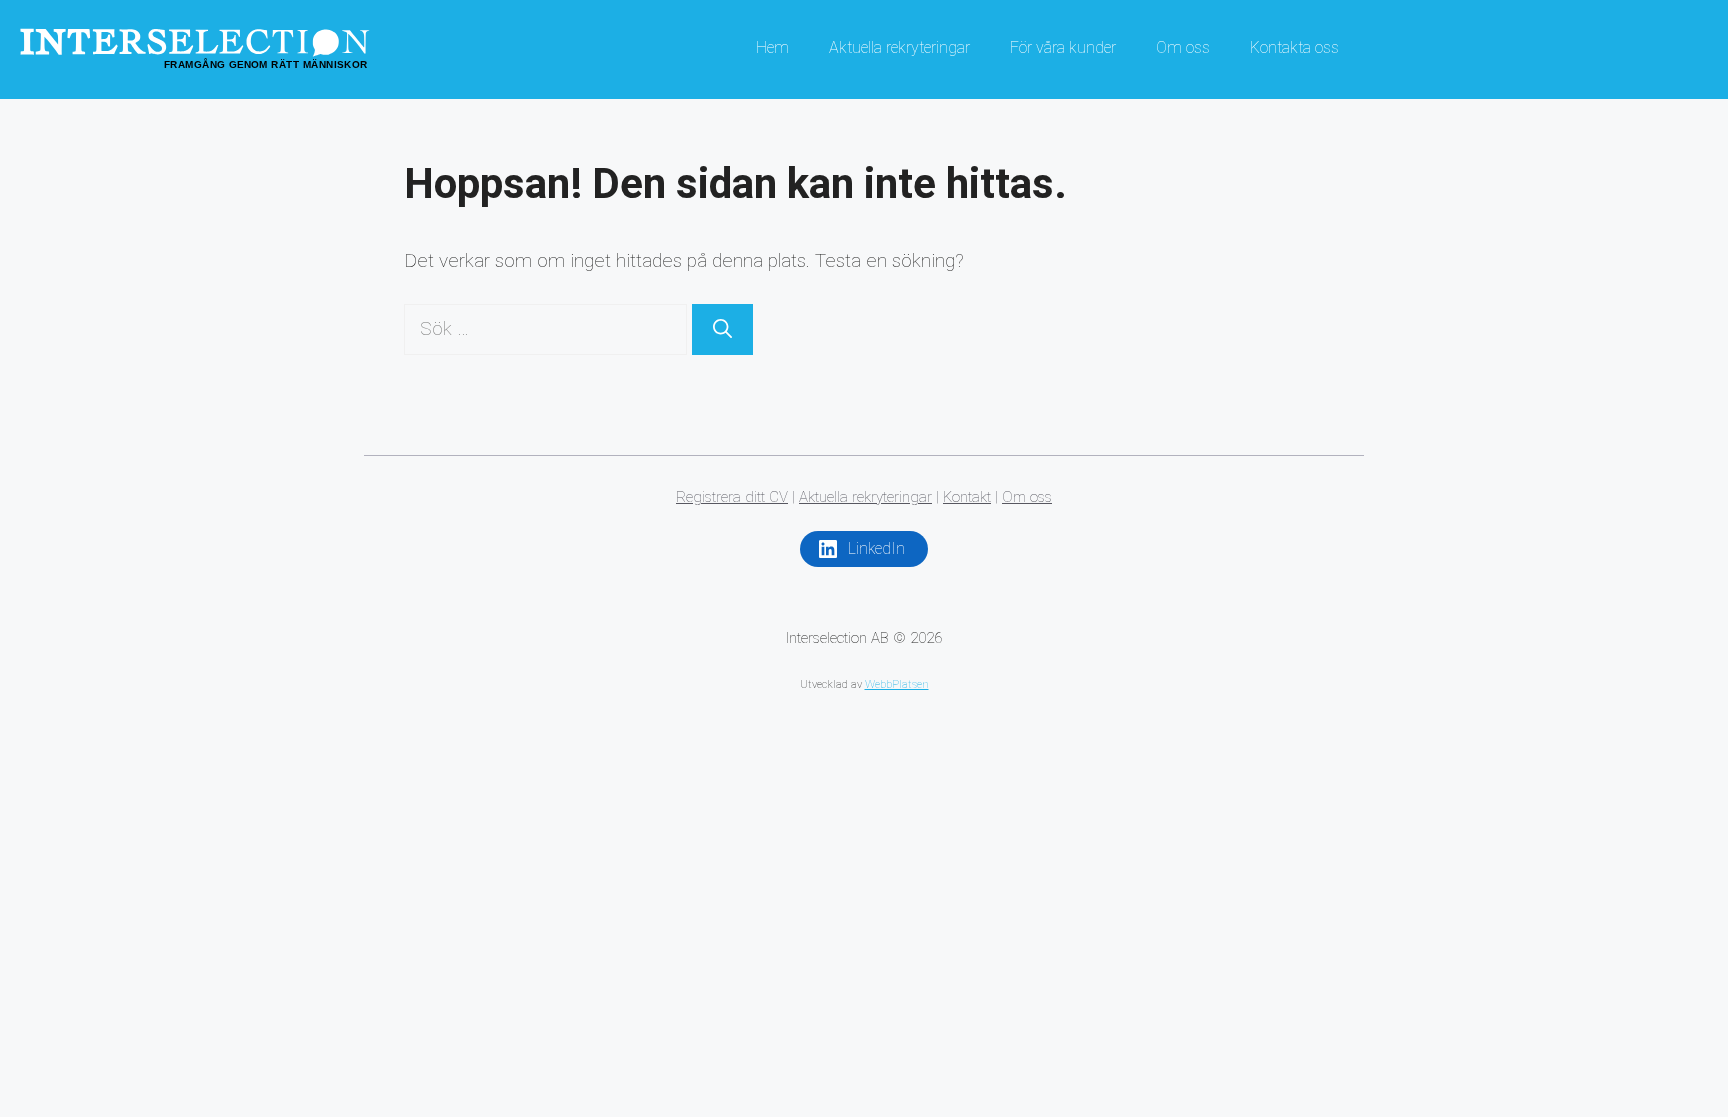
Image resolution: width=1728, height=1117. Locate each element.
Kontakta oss (1294, 47)
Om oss (1183, 47)
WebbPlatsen (897, 684)
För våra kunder (1063, 47)
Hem (772, 47)
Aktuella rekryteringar (899, 47)
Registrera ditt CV (732, 497)
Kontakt (967, 497)
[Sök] (722, 329)
